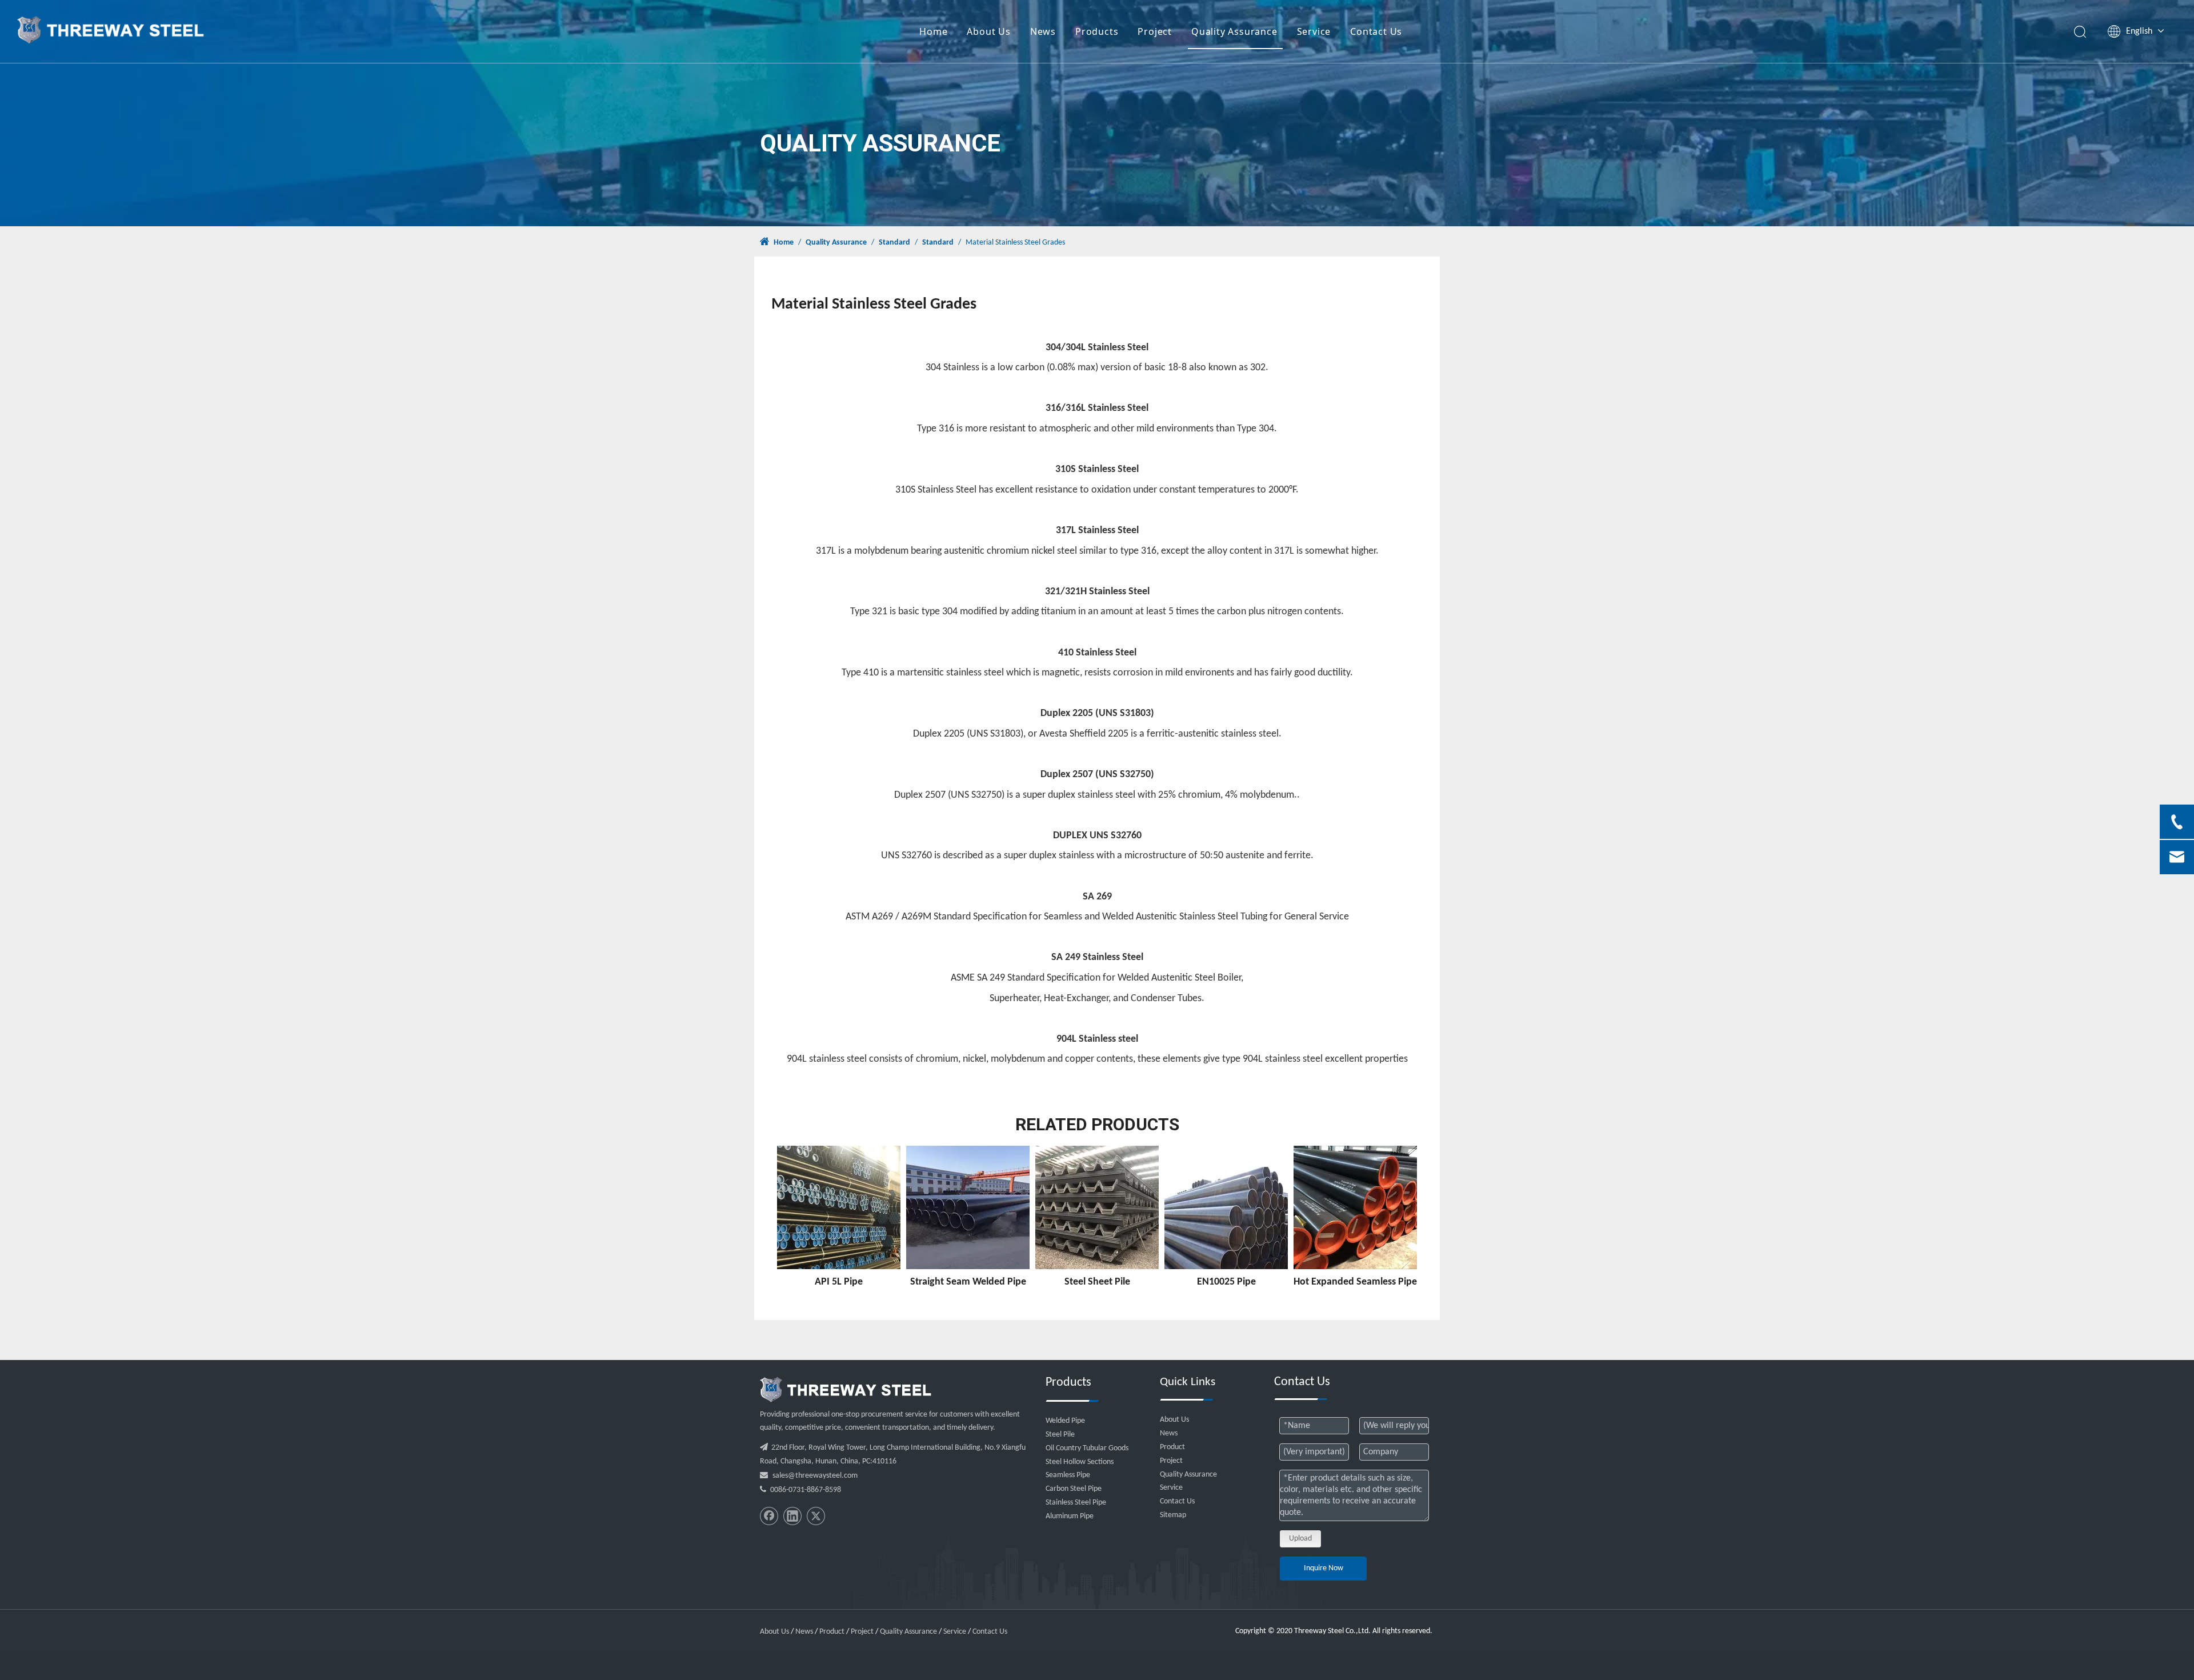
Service (1314, 31)
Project (1155, 31)
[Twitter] (816, 1516)
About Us (988, 31)
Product (1172, 1447)
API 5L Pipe (839, 1282)
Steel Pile (1060, 1435)
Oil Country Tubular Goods (1087, 1448)
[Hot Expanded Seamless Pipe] (1355, 1207)
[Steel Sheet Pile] (1097, 1207)
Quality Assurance (1234, 31)
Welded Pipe (1065, 1421)
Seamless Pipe (1068, 1475)
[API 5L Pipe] (839, 1207)
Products (1097, 31)
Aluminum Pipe (1070, 1516)
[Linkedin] (792, 1516)
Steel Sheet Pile (1097, 1282)
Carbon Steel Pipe (1074, 1489)
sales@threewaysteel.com (815, 1476)
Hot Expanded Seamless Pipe (1355, 1282)
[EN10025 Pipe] (1226, 1207)
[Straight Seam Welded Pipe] (968, 1207)
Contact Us (1376, 31)
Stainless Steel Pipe (1076, 1503)
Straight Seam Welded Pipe (968, 1282)
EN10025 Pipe (1226, 1282)
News (1043, 31)
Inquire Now (1324, 1568)
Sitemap (1173, 1515)
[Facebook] (769, 1516)
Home (933, 31)
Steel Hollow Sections (1080, 1462)
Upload (1300, 1539)
